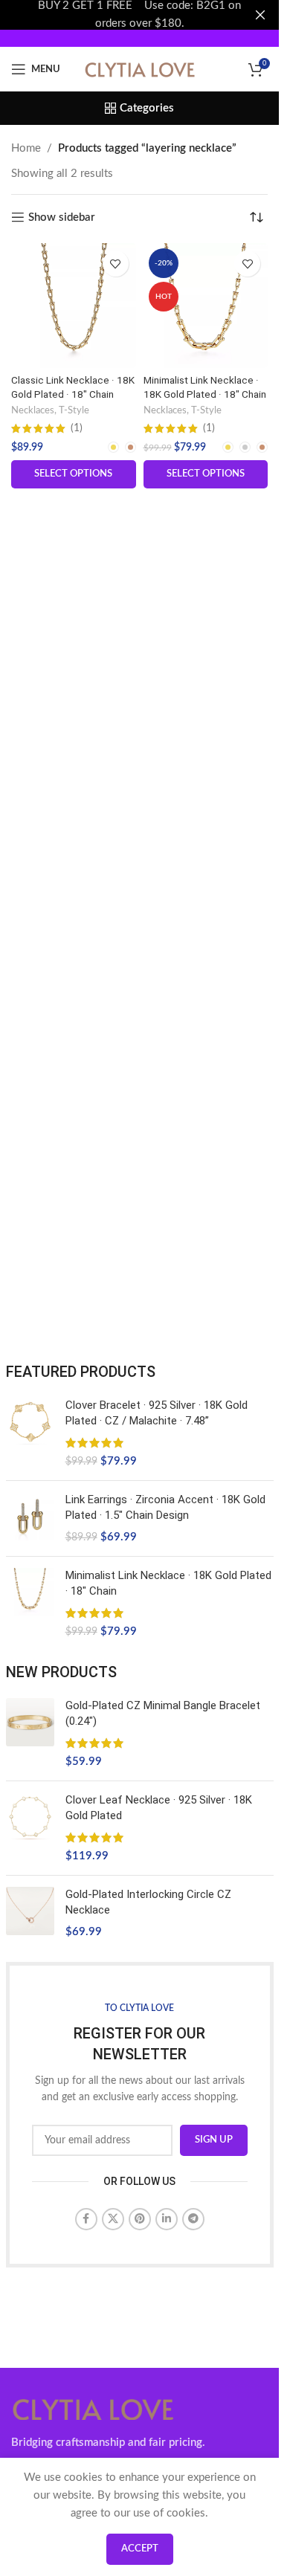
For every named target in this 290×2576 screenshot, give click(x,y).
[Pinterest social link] (140, 2219)
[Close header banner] (260, 15)
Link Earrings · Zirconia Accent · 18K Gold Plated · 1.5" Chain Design (165, 1507)
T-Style (74, 410)
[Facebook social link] (86, 2219)
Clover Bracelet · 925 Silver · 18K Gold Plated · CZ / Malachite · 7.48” (157, 1413)
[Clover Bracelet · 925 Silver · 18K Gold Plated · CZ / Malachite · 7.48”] (30, 1433)
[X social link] (113, 2219)
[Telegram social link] (193, 2219)
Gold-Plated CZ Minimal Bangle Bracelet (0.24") (163, 1713)
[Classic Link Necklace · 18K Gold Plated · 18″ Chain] (74, 306)
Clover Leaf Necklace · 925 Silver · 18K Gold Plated (159, 1808)
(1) (77, 429)
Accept (140, 2549)
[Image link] (93, 2408)
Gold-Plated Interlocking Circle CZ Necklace (148, 1902)
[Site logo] (140, 69)
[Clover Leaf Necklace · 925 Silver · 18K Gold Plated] (30, 1828)
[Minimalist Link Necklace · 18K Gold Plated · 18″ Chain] (206, 306)
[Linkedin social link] (167, 2219)
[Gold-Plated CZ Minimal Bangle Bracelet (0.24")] (30, 1734)
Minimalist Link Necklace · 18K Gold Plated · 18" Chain (168, 1583)
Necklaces (33, 410)
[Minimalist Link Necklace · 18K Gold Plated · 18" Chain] (30, 1604)
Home (26, 148)
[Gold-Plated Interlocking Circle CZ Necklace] (30, 1913)
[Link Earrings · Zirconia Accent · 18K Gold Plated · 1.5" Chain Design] (30, 1518)
